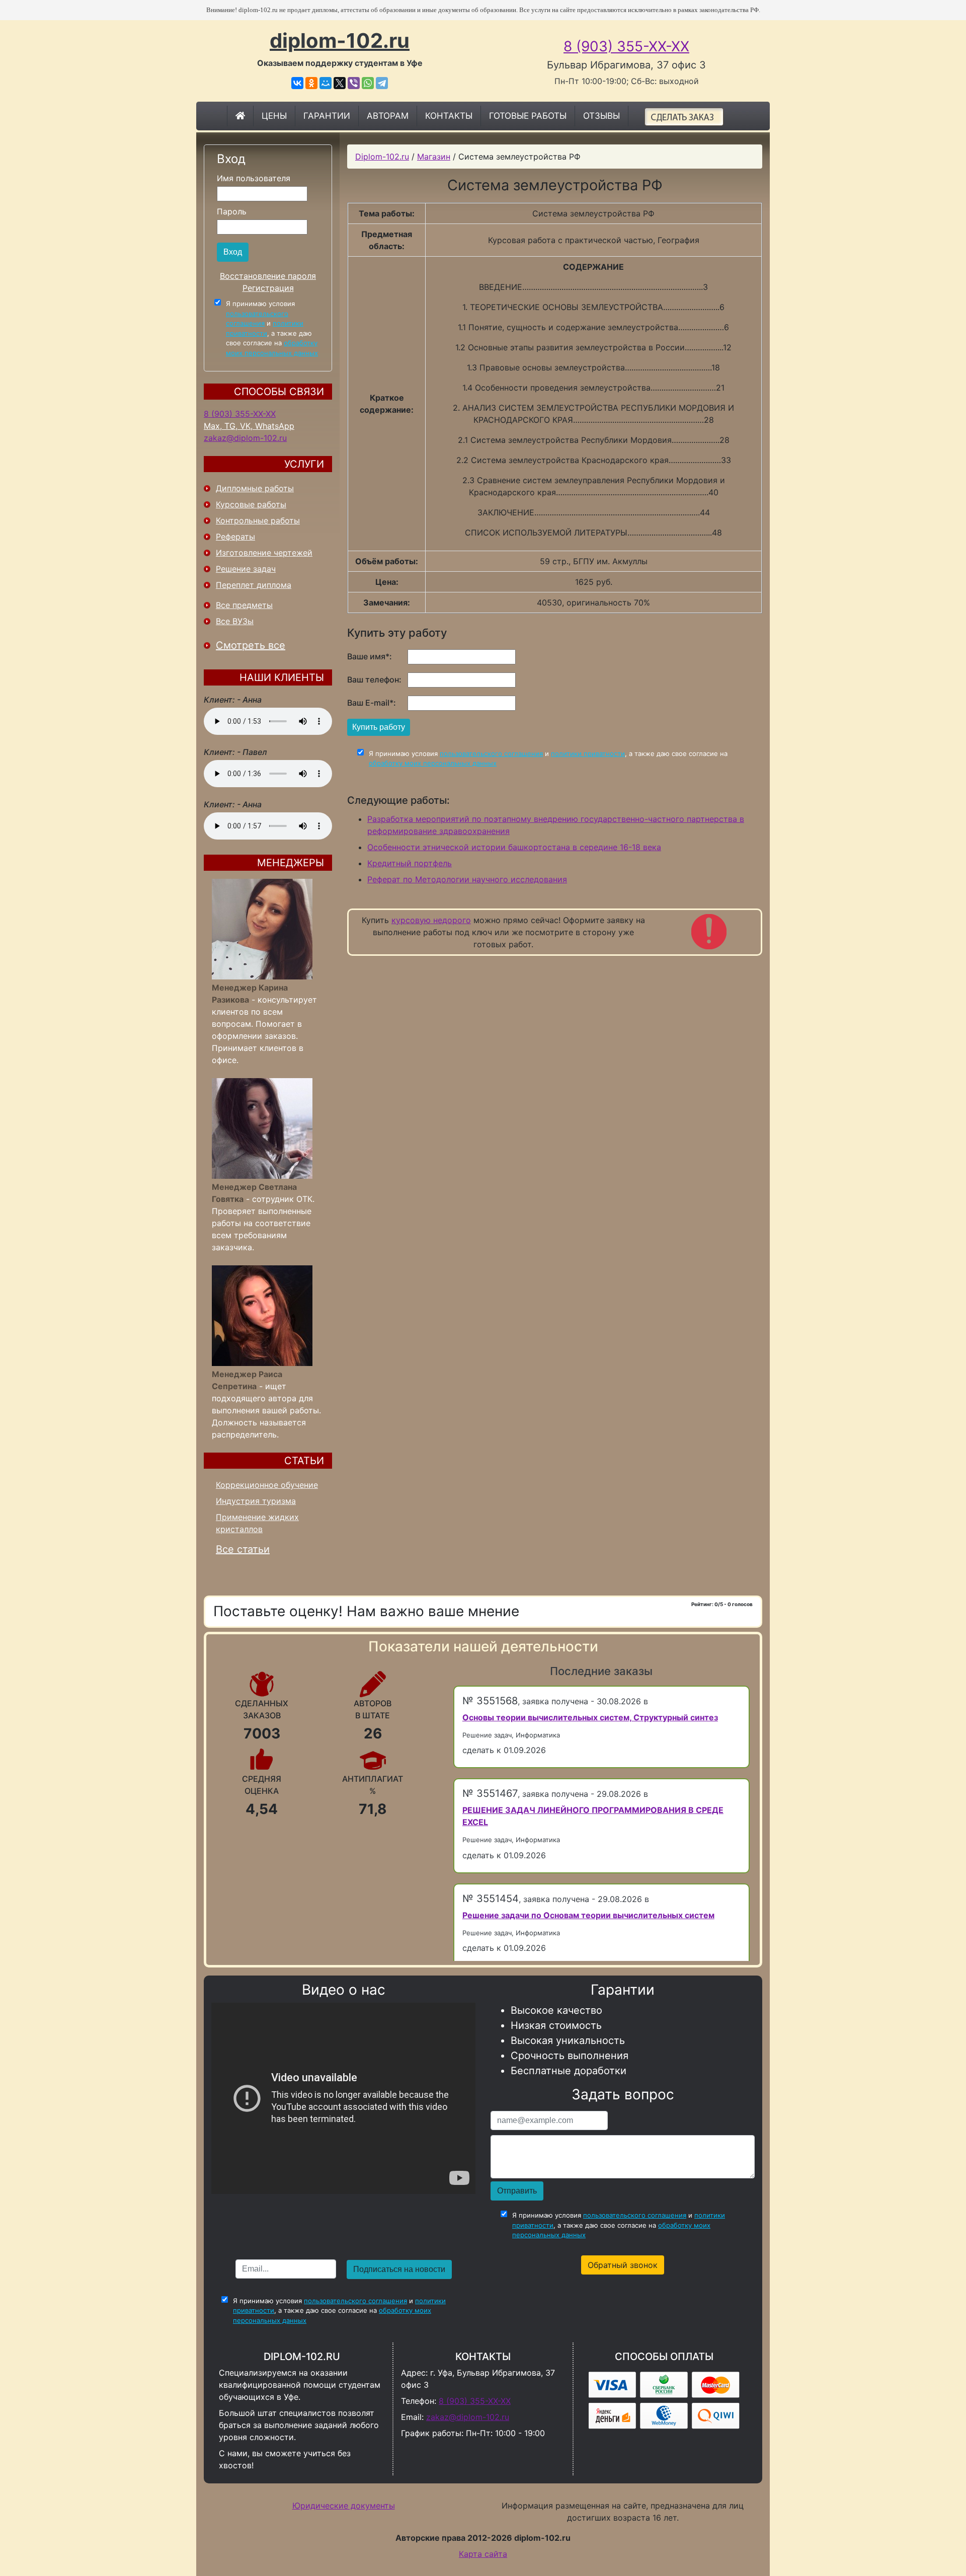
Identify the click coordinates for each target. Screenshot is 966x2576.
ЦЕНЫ (274, 116)
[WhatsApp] (368, 83)
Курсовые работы (251, 504)
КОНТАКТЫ (449, 116)
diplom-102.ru (340, 41)
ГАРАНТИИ (327, 116)
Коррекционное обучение (267, 1485)
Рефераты (235, 537)
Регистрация (268, 288)
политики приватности (588, 753)
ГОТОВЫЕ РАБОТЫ (528, 116)
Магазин (434, 157)
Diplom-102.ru (382, 157)
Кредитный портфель (410, 863)
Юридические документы (344, 2506)
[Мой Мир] (326, 83)
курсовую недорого (431, 920)
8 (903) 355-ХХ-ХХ (626, 46)
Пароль (232, 211)
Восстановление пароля (268, 276)
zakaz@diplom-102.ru (245, 438)
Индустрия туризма (256, 1501)
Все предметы (244, 605)
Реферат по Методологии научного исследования (467, 879)
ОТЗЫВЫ (601, 116)
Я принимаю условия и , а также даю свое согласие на (272, 328)
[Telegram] (382, 83)
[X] (340, 83)
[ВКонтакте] (297, 83)
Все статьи (243, 1549)
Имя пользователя (254, 178)
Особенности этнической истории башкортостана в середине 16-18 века (514, 847)
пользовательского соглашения (491, 753)
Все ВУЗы (235, 621)
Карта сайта (483, 2554)
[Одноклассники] (311, 83)
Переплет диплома (254, 585)
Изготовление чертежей (264, 553)
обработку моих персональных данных (433, 763)
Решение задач (246, 569)
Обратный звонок (623, 2265)
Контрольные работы (258, 520)
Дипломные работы (255, 488)
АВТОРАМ (388, 116)
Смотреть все (251, 645)
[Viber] (354, 83)
